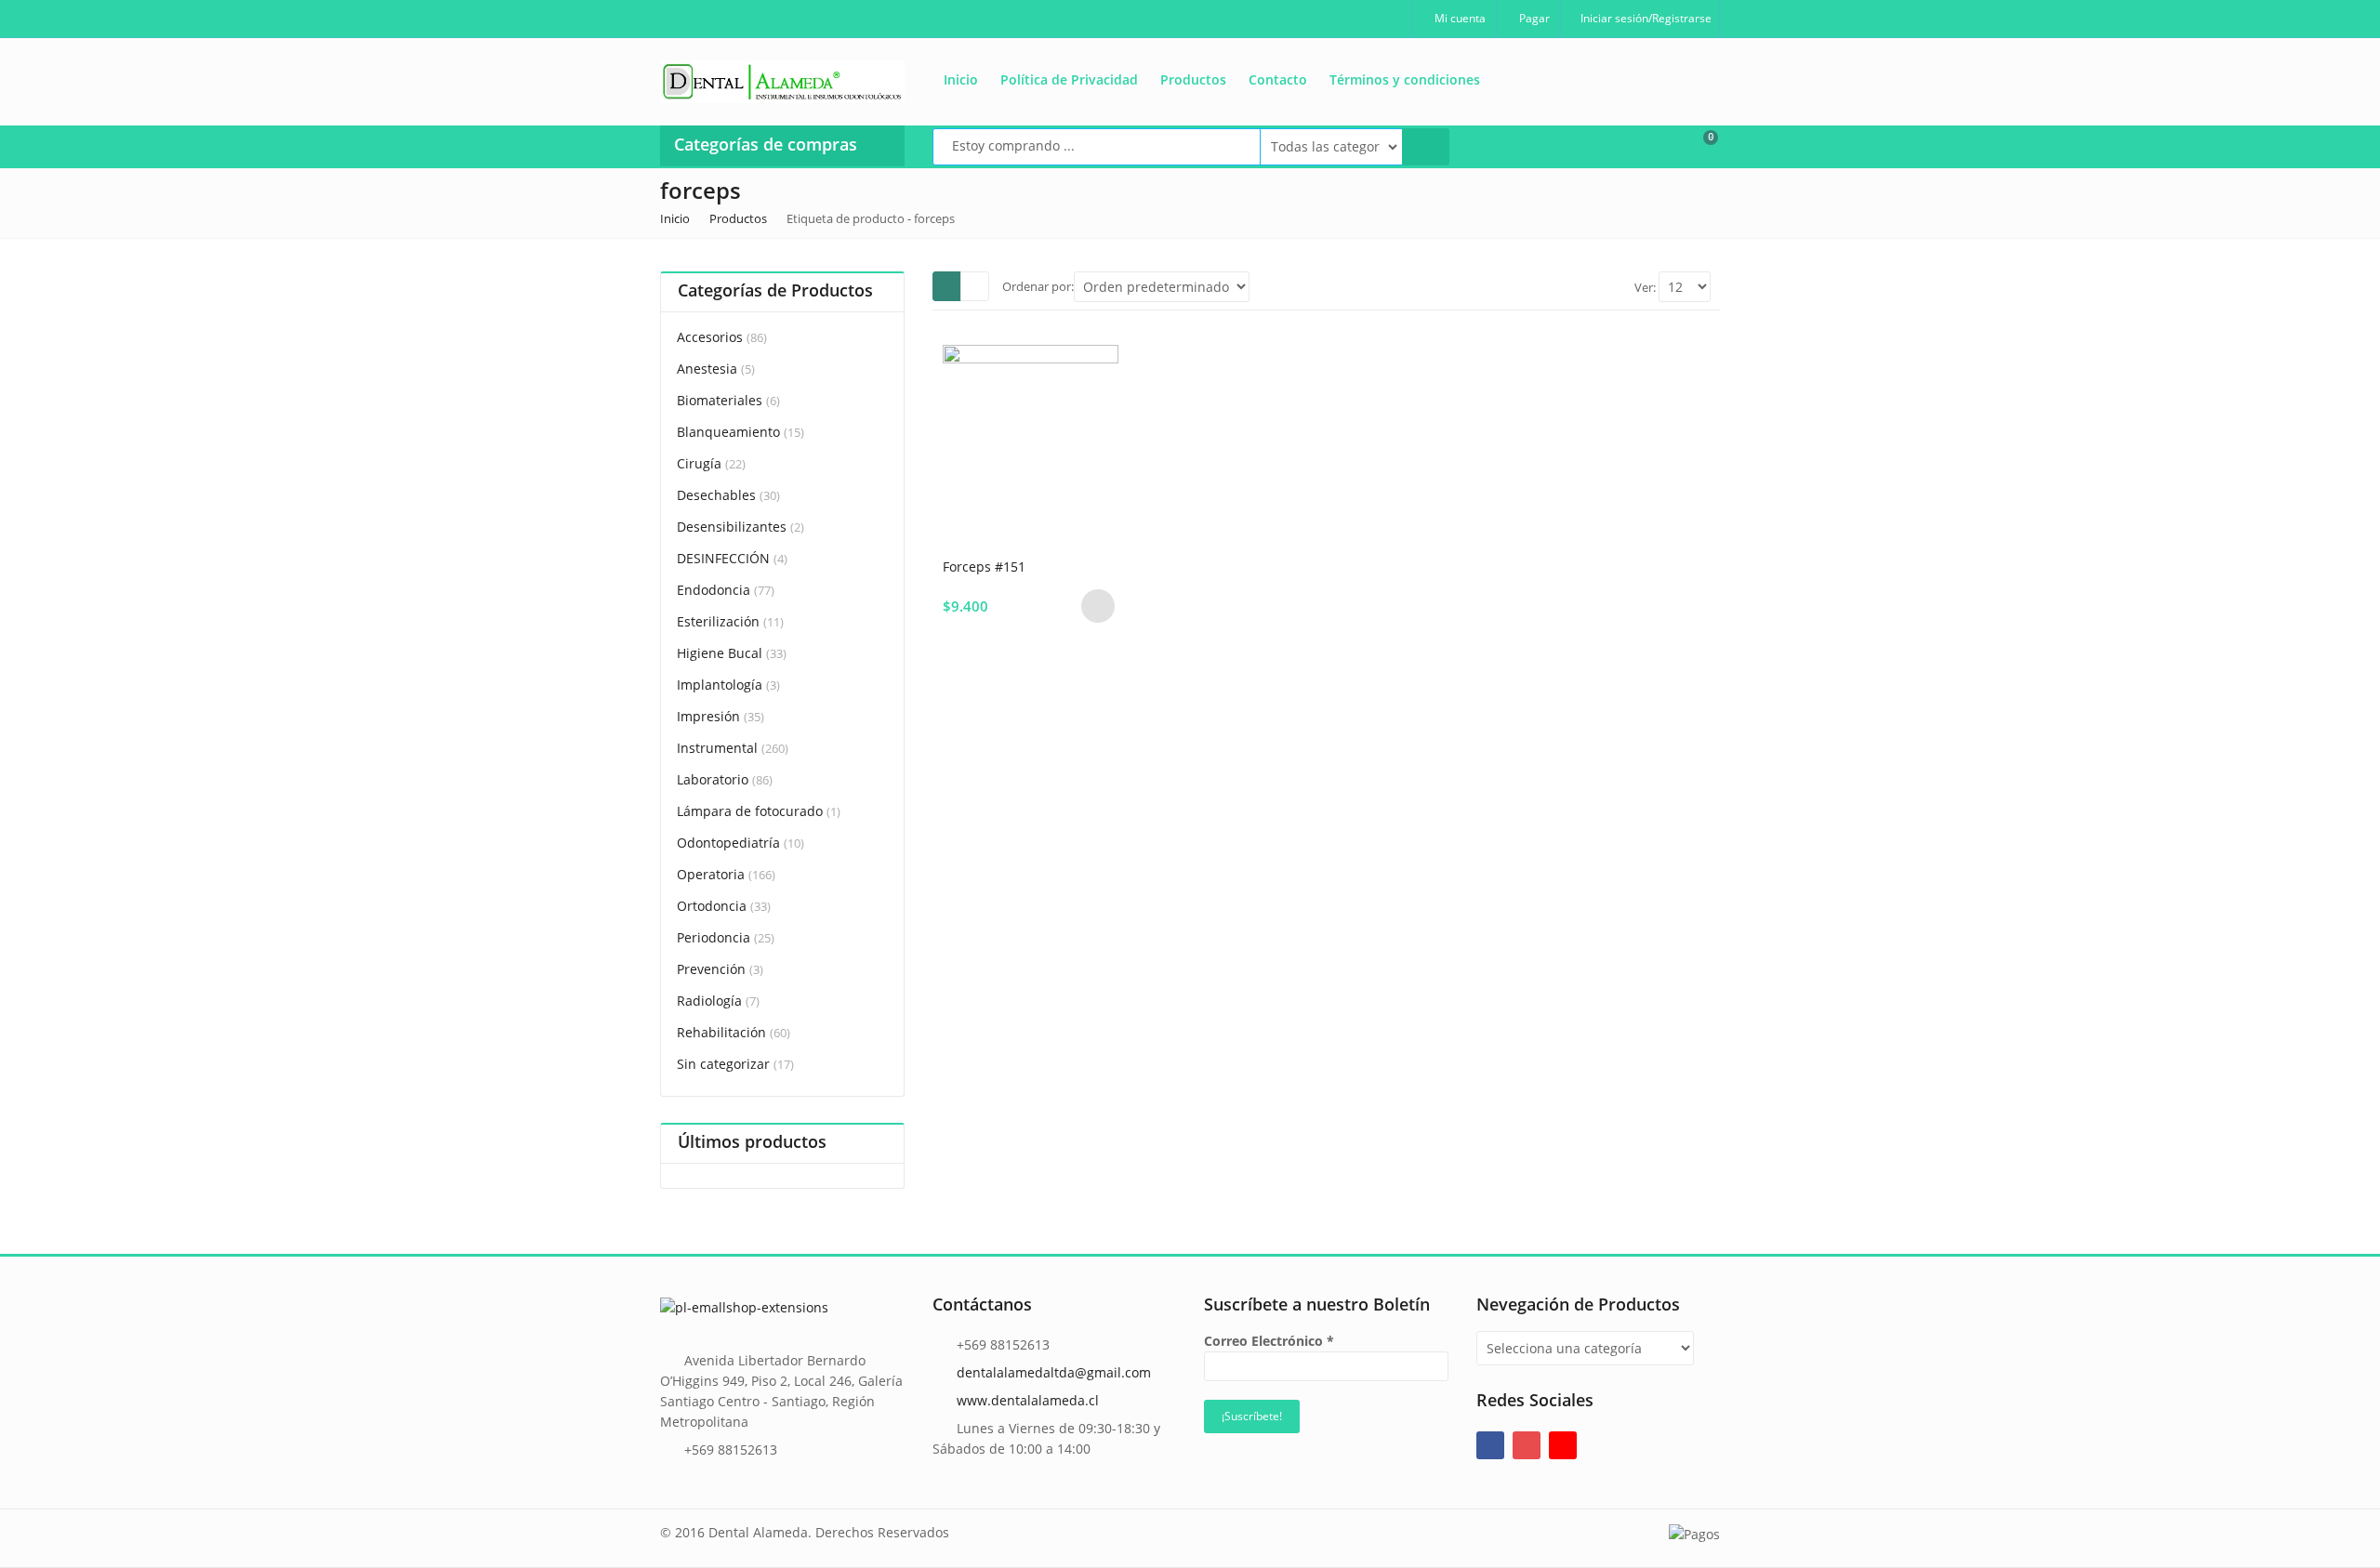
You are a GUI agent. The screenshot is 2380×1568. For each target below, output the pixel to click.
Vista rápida (1038, 566)
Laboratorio (713, 779)
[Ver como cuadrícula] (947, 286)
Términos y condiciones (1405, 79)
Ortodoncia (712, 906)
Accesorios (710, 337)
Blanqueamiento (728, 432)
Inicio (961, 79)
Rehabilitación (721, 1032)
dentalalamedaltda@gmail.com (1054, 1372)
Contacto (1278, 79)
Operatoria (711, 874)
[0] (1699, 145)
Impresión (708, 716)
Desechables (716, 495)
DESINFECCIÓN (723, 558)
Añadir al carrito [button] (1098, 606)
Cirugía (699, 463)
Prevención (711, 969)
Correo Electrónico (1269, 1341)
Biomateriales (720, 400)
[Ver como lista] (975, 286)
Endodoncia (714, 590)
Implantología (720, 685)
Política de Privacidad (1069, 79)
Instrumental (717, 748)
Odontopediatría (728, 843)
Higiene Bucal (720, 653)
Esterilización (718, 621)
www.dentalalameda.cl (1028, 1400)
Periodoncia (714, 937)
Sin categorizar (723, 1064)
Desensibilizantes (732, 527)
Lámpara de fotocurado (750, 811)
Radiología (709, 1001)
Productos (1193, 79)
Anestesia (707, 369)
